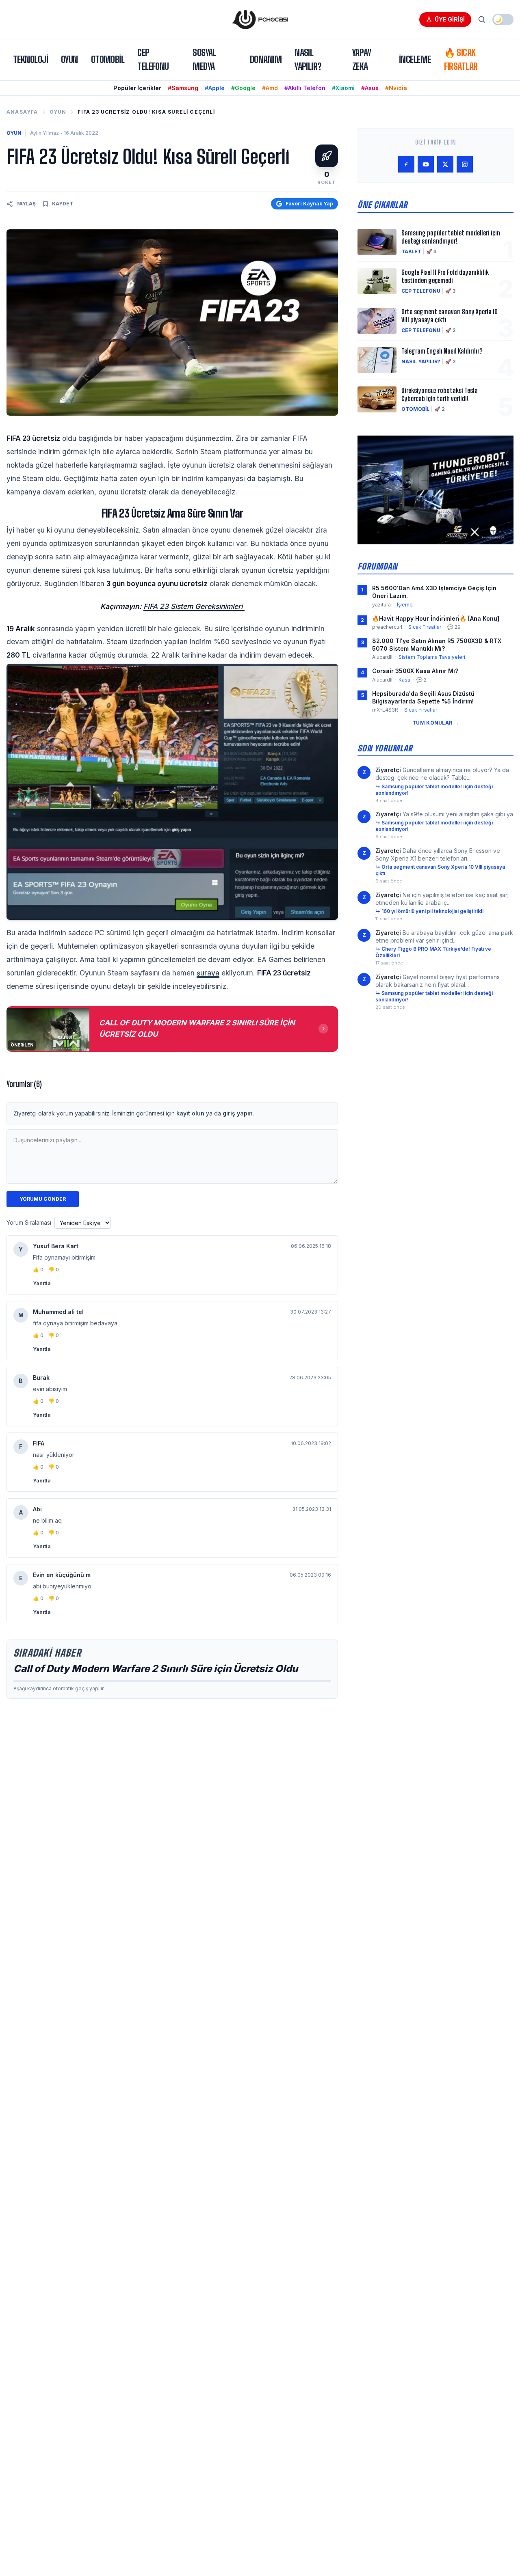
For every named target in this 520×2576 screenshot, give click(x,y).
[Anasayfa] (260, 19)
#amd (270, 88)
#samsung (183, 88)
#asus (370, 88)
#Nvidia (396, 88)
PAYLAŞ (26, 204)
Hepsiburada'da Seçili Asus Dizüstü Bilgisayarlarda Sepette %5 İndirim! (423, 697)
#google (243, 88)
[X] (445, 164)
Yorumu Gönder (43, 1199)
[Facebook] (406, 164)
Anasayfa (22, 112)
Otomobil (108, 59)
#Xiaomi (343, 88)
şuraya (208, 973)
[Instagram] (465, 164)
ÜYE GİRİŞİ (450, 19)
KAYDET (63, 204)
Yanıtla (42, 1283)
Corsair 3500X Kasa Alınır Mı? (415, 671)
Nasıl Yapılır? (308, 59)
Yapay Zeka (362, 59)
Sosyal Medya (204, 59)
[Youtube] (426, 164)
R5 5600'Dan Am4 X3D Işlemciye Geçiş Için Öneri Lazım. (434, 592)
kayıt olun (190, 1113)
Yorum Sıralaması (29, 1222)
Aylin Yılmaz (44, 133)
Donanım (266, 59)
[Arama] (482, 19)
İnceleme (415, 59)
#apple (215, 88)
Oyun (69, 59)
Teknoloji (30, 59)
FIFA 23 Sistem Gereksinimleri (194, 606)
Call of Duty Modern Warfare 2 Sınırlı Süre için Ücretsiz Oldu (156, 1669)
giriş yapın (238, 1113)
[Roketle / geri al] (327, 156)
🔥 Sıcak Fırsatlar (461, 59)
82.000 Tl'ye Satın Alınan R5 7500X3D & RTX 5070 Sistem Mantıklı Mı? (437, 645)
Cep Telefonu (153, 59)
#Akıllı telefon (305, 88)
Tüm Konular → (435, 723)
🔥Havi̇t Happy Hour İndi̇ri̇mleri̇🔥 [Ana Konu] (436, 618)
